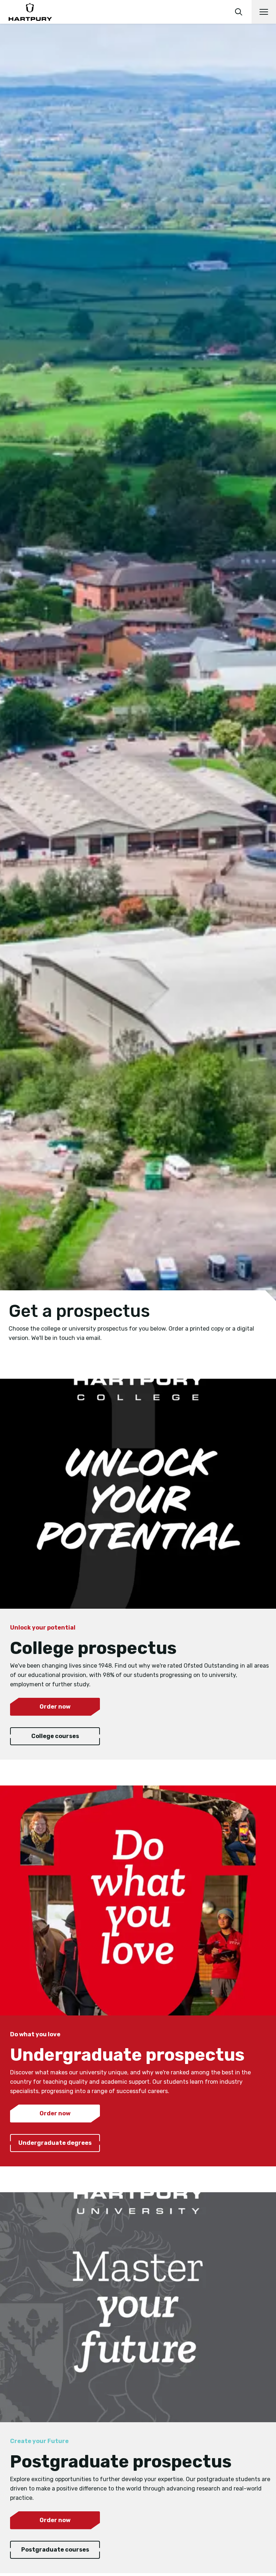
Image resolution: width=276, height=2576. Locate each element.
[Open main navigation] (264, 12)
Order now (55, 1707)
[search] (239, 12)
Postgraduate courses (55, 2550)
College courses (55, 1736)
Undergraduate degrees (55, 2143)
